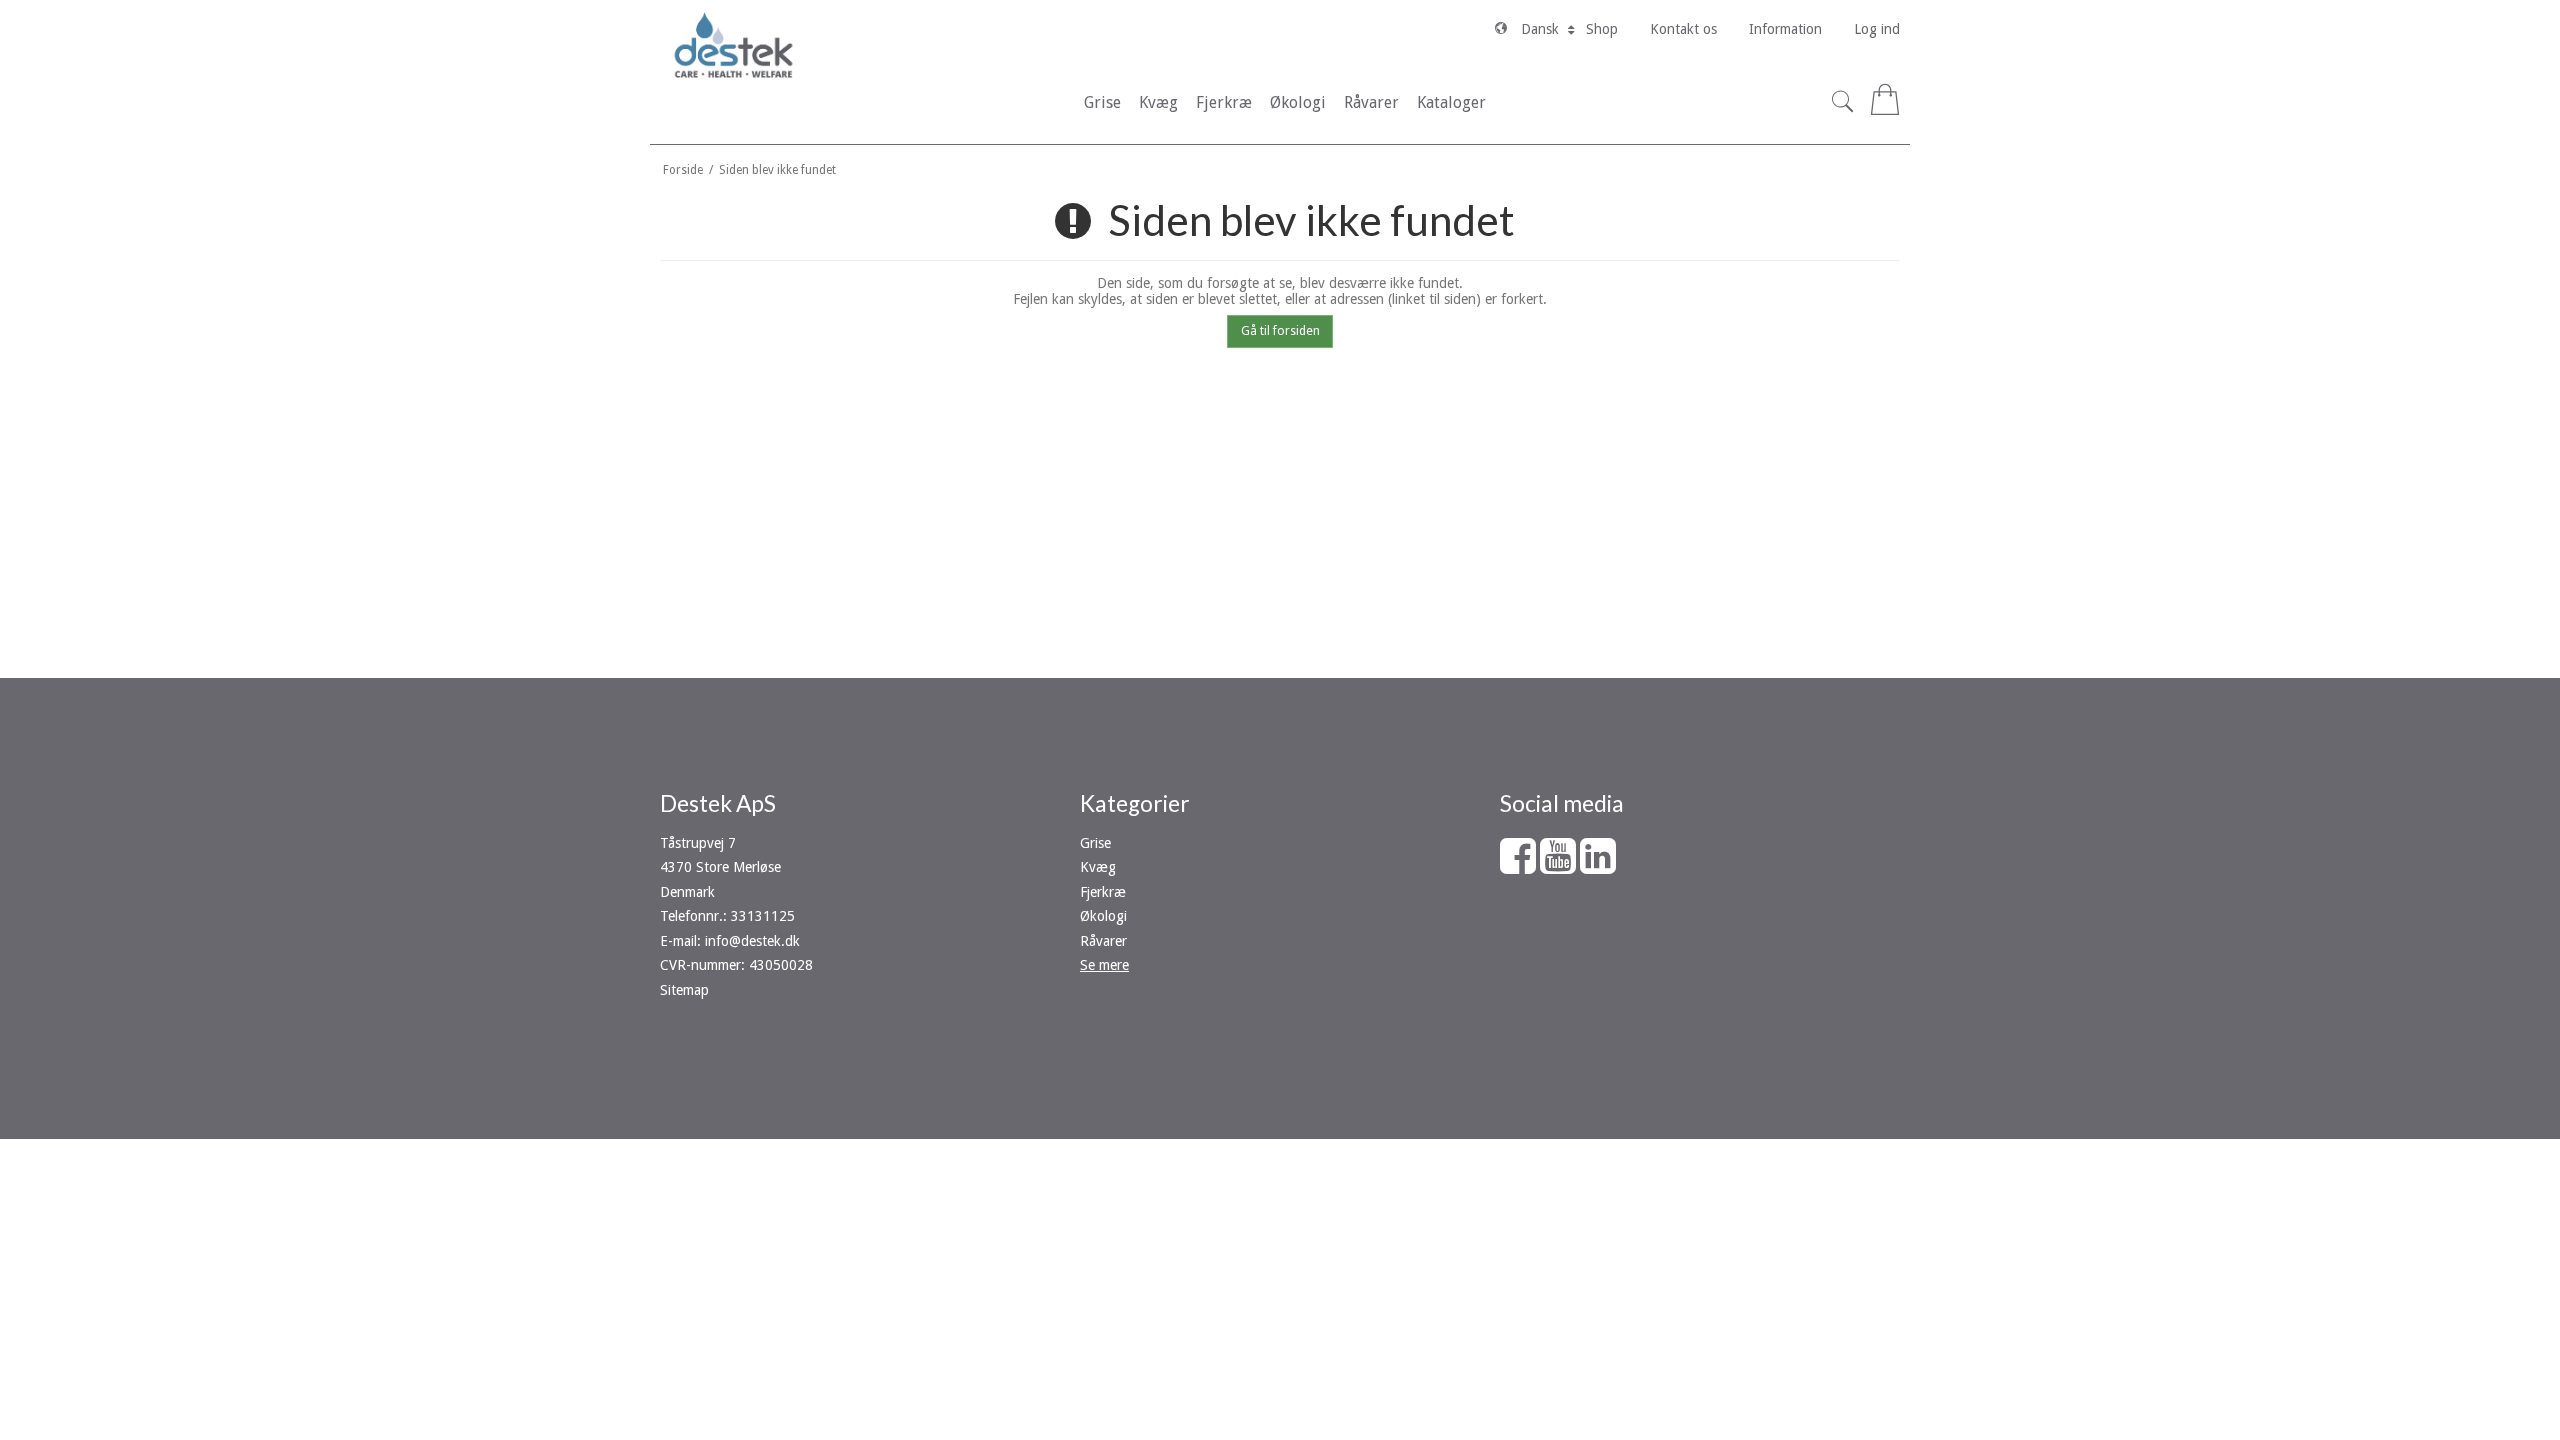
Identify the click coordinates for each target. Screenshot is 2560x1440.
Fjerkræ (1103, 892)
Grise (1095, 843)
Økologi (1103, 916)
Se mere (1104, 965)
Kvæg (1098, 867)
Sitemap (684, 990)
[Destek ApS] (733, 45)
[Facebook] (1518, 866)
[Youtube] (1558, 866)
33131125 (763, 916)
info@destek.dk (752, 941)
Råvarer (1103, 941)
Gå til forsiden (1280, 331)
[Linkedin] (1598, 866)
